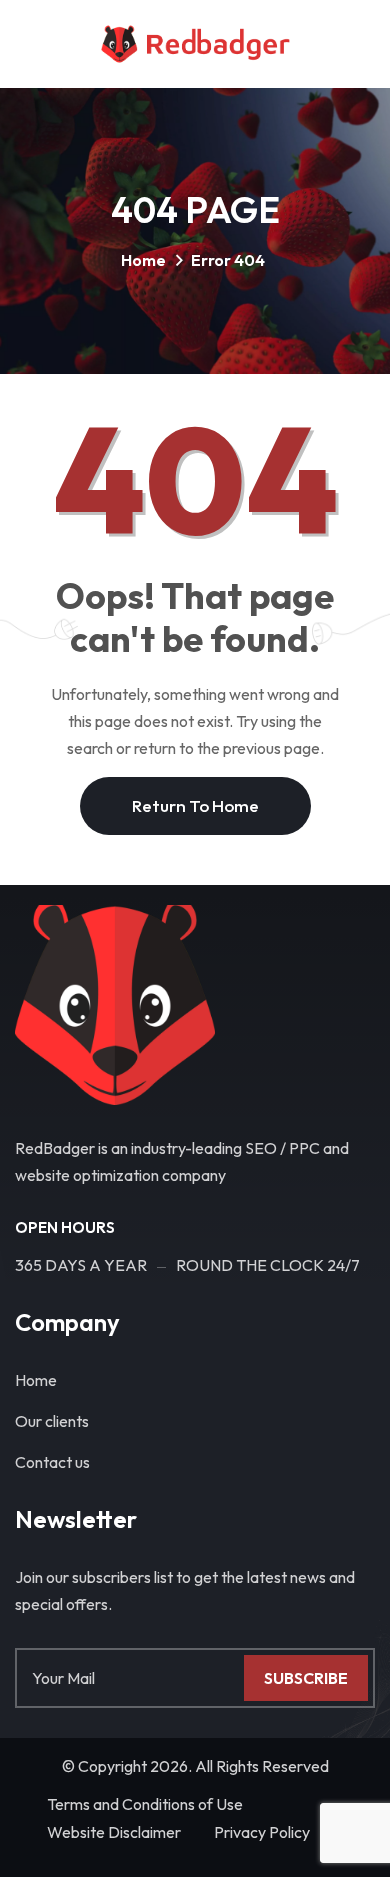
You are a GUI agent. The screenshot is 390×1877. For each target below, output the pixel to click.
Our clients (52, 1421)
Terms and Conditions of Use (145, 1804)
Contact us (52, 1462)
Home (143, 260)
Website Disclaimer (114, 1832)
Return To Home (195, 805)
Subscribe (306, 1678)
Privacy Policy (262, 1832)
